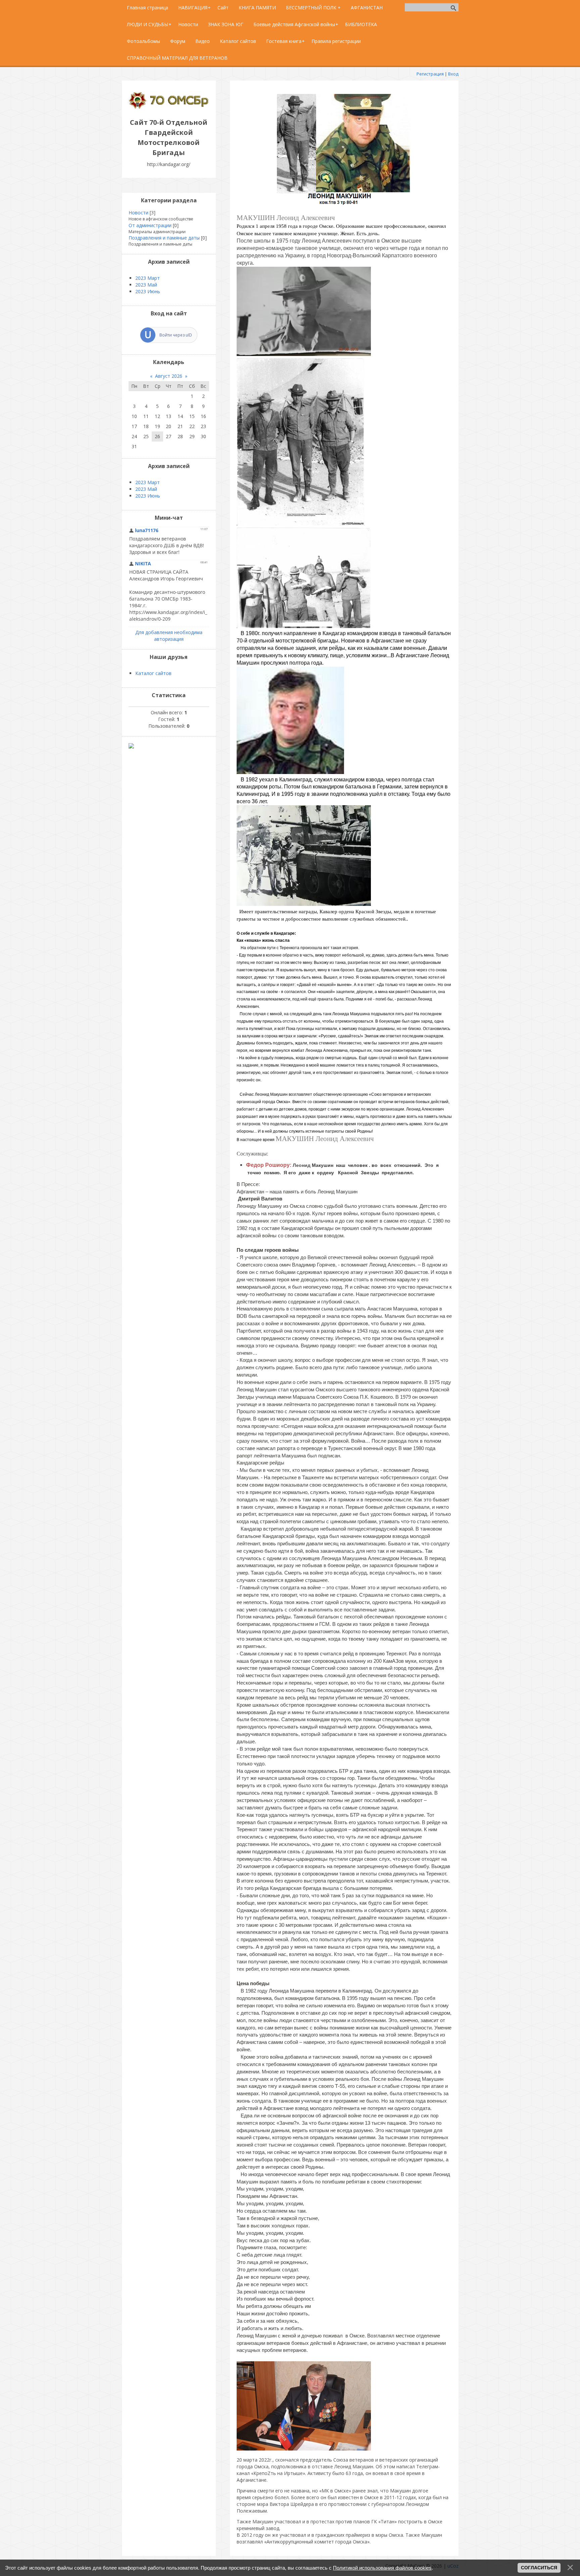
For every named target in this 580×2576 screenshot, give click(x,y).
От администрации (150, 225)
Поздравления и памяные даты (164, 238)
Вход (453, 74)
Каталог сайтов (153, 673)
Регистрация (430, 74)
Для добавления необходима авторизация (169, 636)
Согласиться (539, 2568)
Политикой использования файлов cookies (382, 2568)
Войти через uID (176, 335)
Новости (138, 213)
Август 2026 (169, 376)
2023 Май (146, 285)
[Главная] (169, 107)
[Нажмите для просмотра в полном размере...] (344, 203)
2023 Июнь (148, 291)
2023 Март (148, 278)
